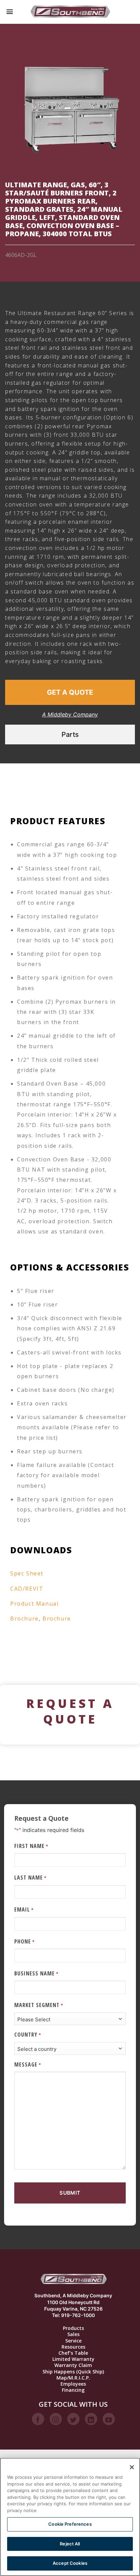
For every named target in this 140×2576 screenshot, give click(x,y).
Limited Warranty (73, 2359)
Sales (73, 2334)
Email (24, 1909)
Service (73, 2341)
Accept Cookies (70, 2563)
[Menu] (10, 12)
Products (73, 2328)
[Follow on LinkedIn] (91, 2419)
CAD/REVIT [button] (27, 1589)
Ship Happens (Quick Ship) (73, 2372)
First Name (31, 1846)
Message (28, 2064)
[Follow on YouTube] (109, 2419)
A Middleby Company (70, 714)
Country (28, 2035)
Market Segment (39, 2005)
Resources (73, 2347)
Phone (24, 1941)
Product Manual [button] (34, 1604)
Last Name (30, 1878)
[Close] (132, 2467)
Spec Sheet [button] (27, 1573)
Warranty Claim (73, 2365)
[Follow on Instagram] (56, 2419)
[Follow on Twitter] (73, 2419)
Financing (73, 2390)
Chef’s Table (73, 2353)
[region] (70, 2517)
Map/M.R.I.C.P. (73, 2378)
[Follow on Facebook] (38, 2419)
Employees (73, 2384)
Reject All (70, 2544)
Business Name (36, 1973)
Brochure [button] (24, 1619)
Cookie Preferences (70, 2524)
